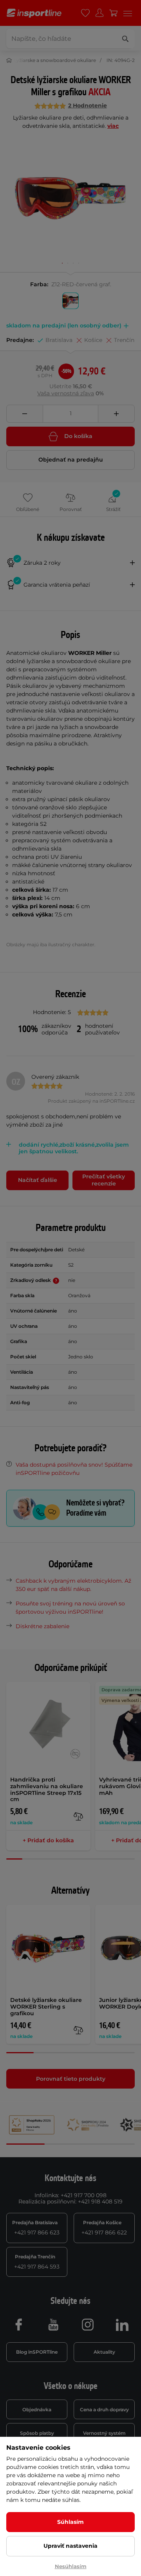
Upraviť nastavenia (70, 2546)
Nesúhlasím (71, 2566)
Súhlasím (70, 2522)
